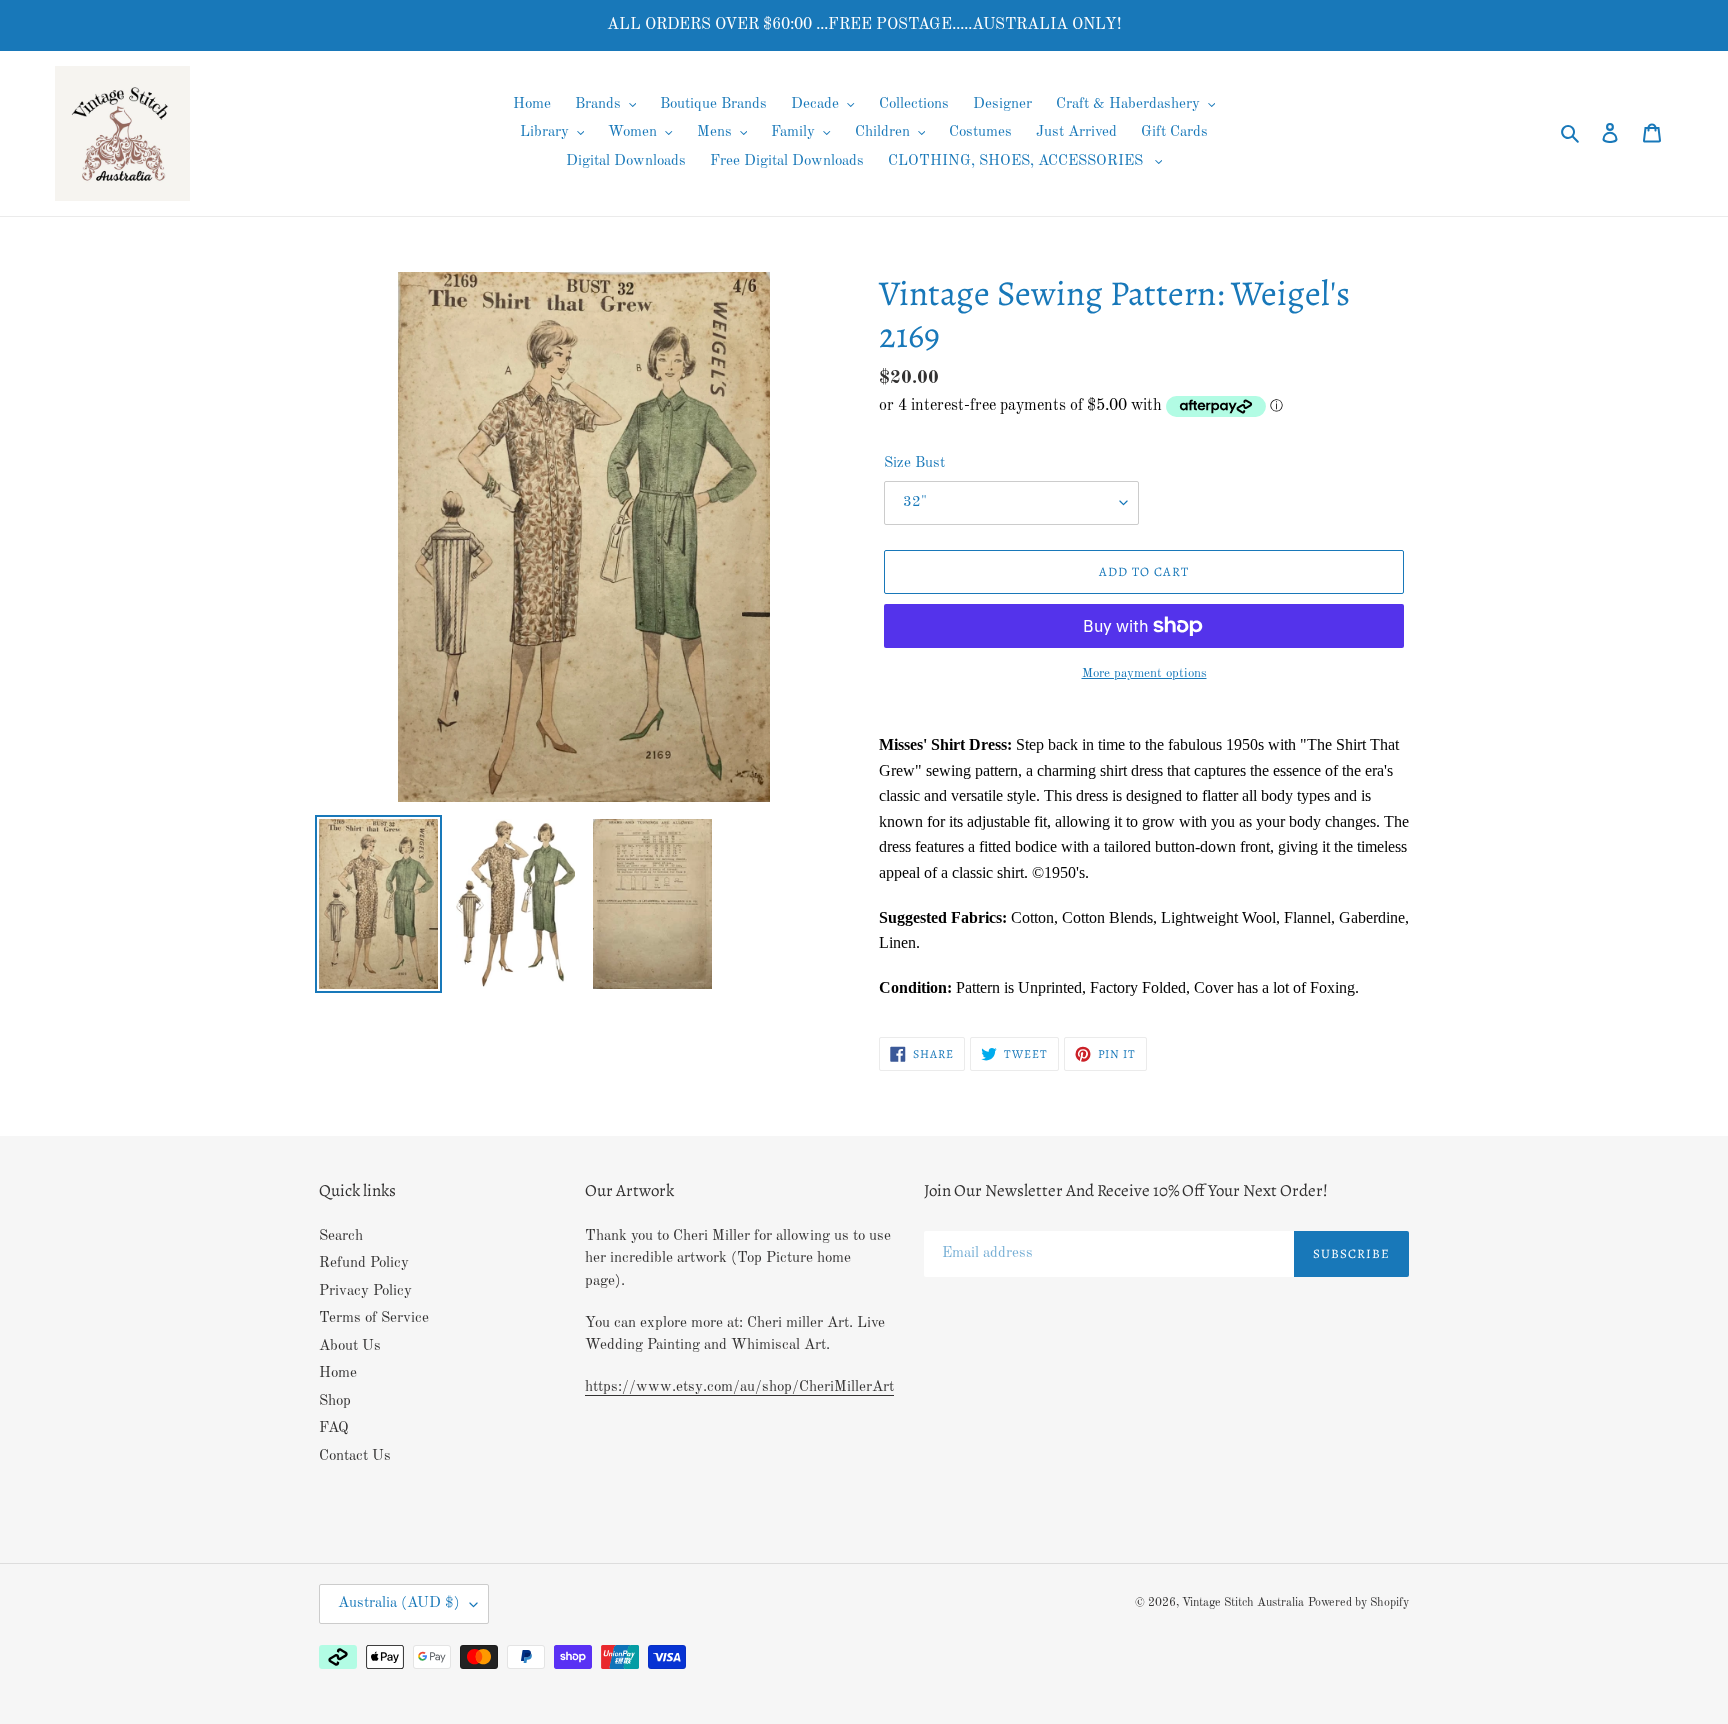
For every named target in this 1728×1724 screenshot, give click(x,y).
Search (341, 1236)
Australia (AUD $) (399, 1603)
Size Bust (914, 463)
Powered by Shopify (1358, 1603)
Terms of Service (374, 1318)
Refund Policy (364, 1263)
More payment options (1144, 673)
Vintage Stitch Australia (1243, 1603)
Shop (335, 1401)
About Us (350, 1346)
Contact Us (355, 1456)
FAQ (334, 1428)
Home (338, 1373)
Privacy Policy (365, 1291)
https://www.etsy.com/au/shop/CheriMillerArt (739, 1387)
